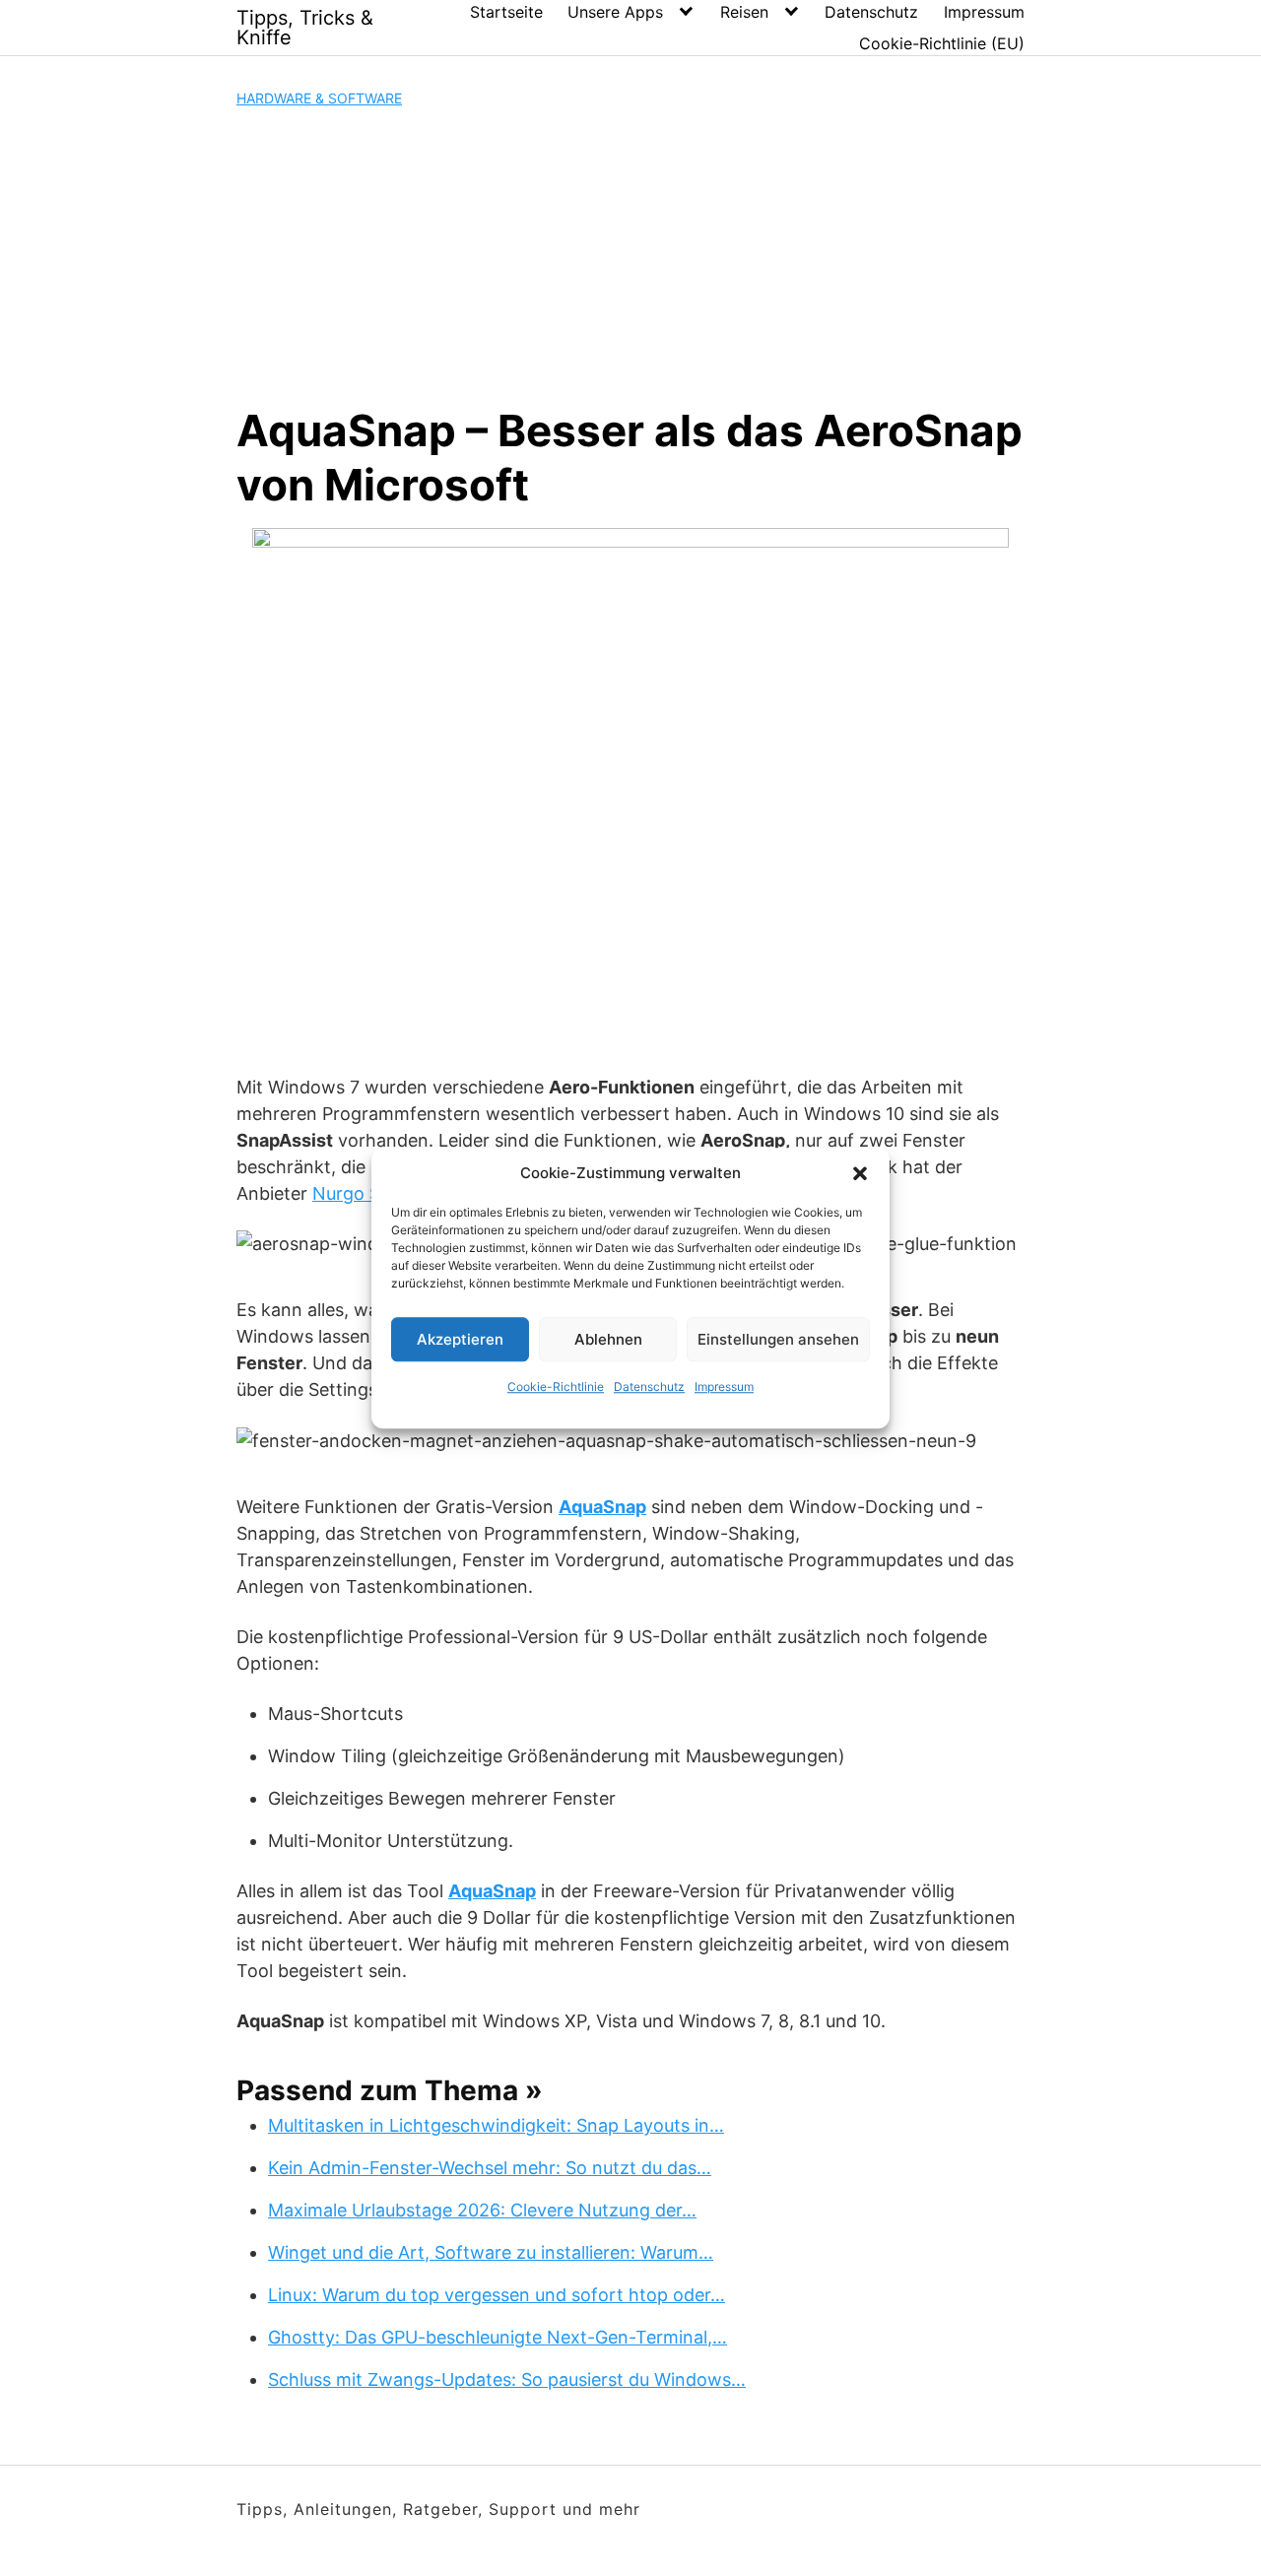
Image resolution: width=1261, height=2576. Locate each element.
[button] (860, 1173)
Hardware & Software (319, 98)
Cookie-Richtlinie (556, 1387)
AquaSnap (602, 1507)
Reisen (744, 12)
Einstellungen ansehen (778, 1339)
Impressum (724, 1387)
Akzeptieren (460, 1339)
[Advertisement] (630, 256)
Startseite (506, 12)
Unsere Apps (615, 12)
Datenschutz (649, 1387)
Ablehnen (608, 1339)
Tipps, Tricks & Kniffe (305, 28)
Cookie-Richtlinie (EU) (942, 43)
